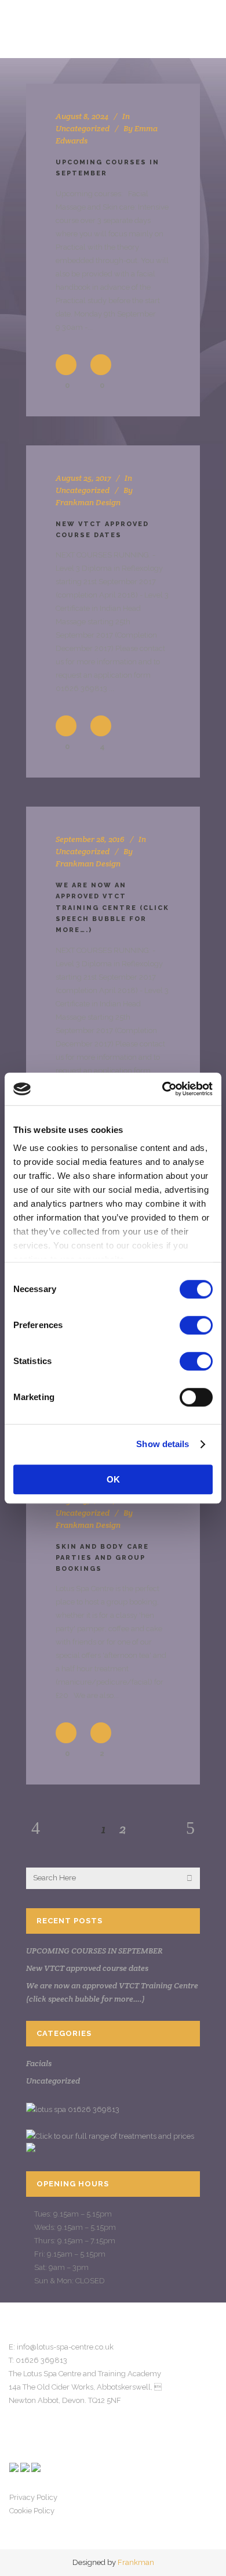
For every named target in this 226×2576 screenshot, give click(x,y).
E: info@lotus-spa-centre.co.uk (61, 2347)
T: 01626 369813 (38, 2360)
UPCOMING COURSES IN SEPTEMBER (94, 1951)
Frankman (136, 2562)
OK (113, 1479)
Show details (163, 1444)
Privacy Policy (33, 2497)
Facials (39, 2063)
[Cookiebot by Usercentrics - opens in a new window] (163, 1089)
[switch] (196, 1325)
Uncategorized (83, 128)
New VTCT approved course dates (87, 1968)
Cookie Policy (32, 2511)
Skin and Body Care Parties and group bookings (102, 1558)
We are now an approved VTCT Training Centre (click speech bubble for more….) (112, 908)
